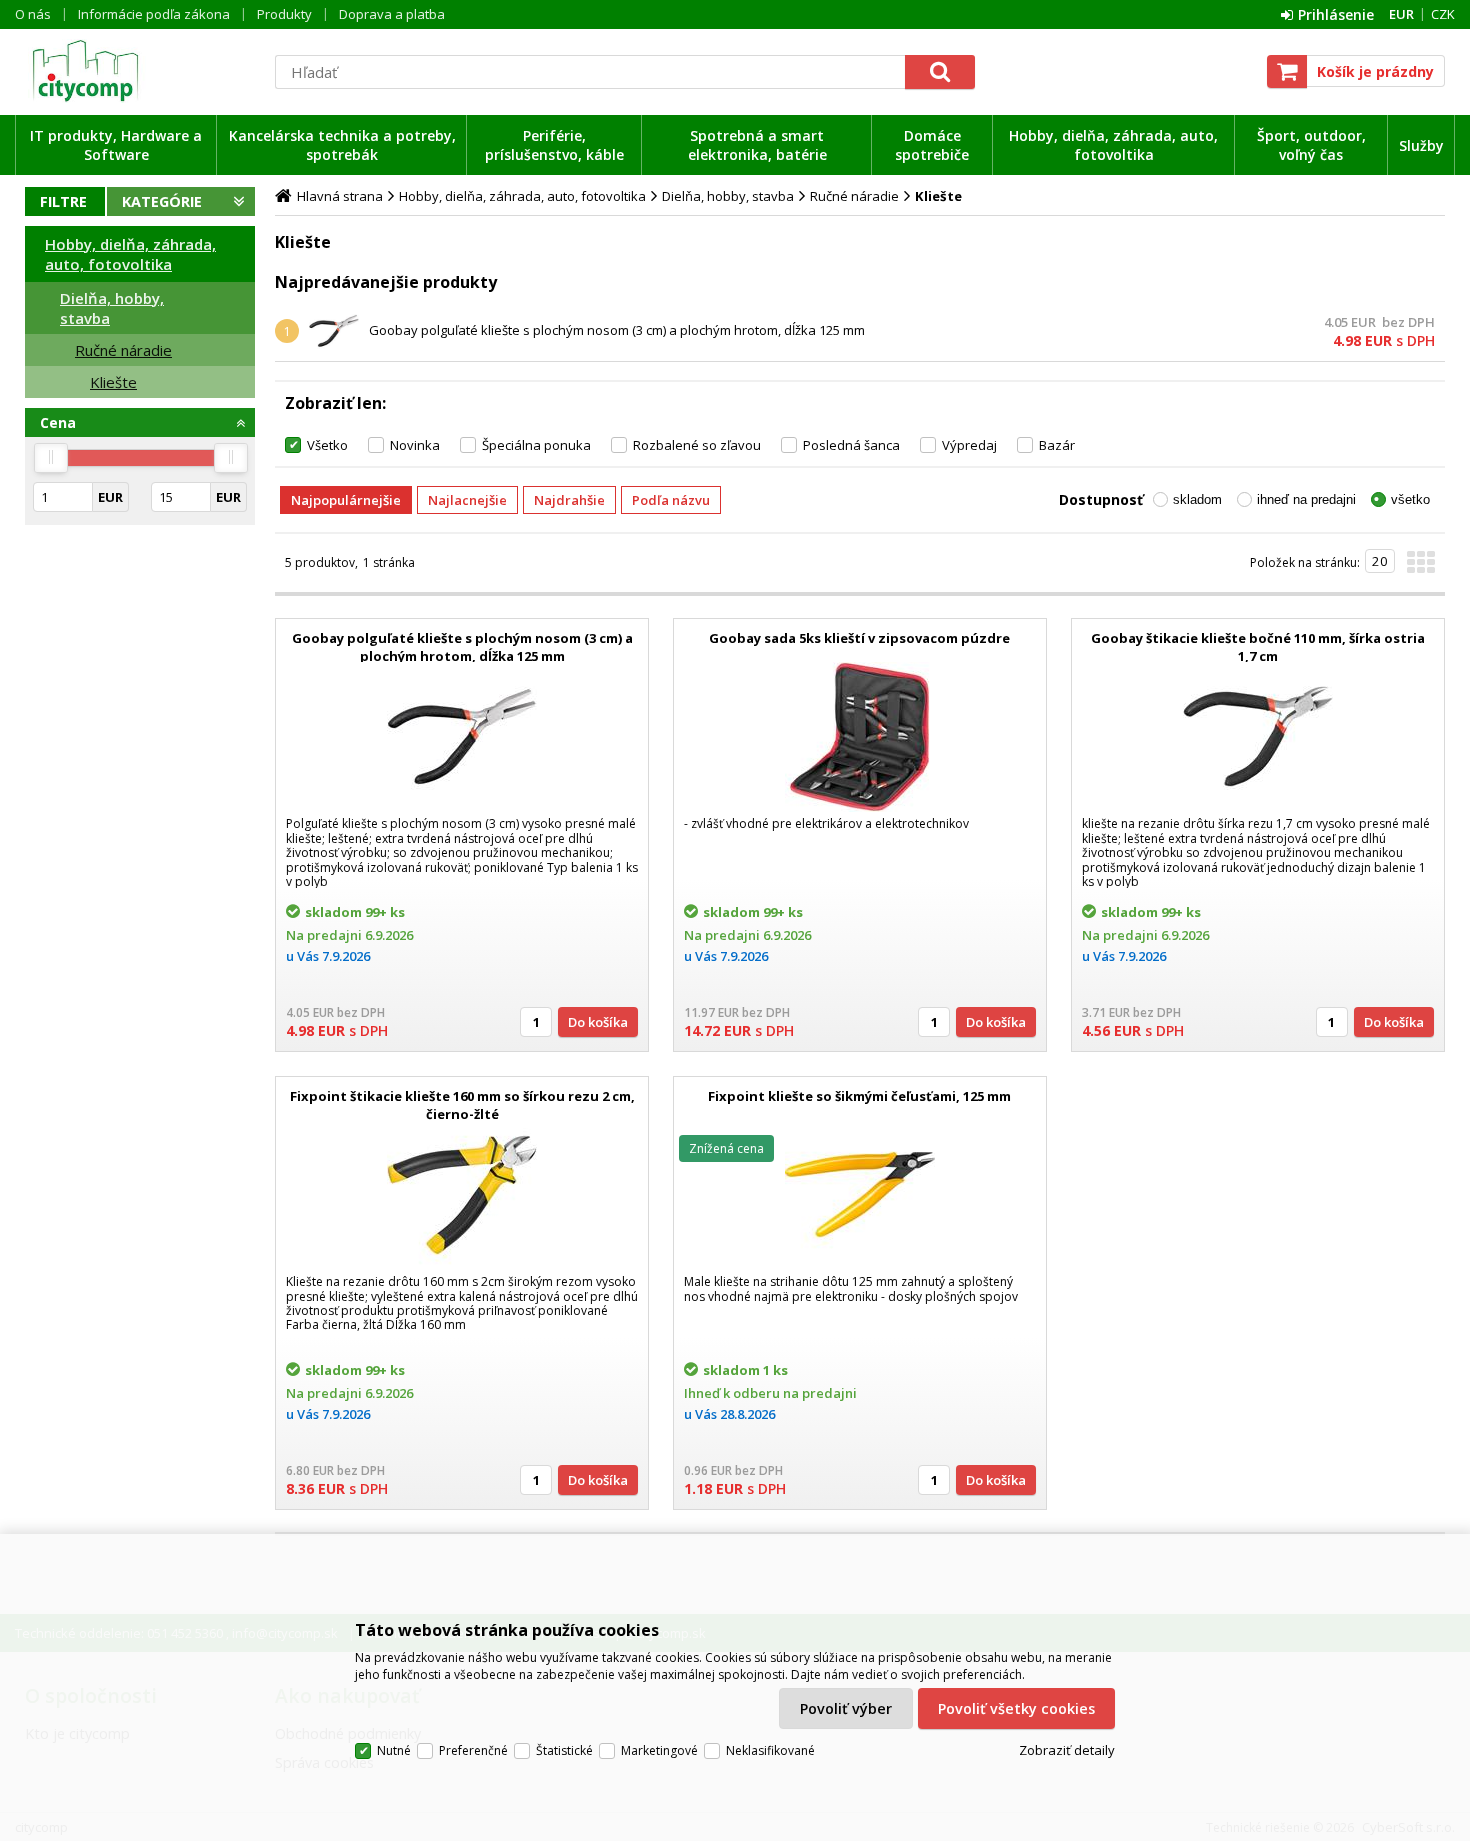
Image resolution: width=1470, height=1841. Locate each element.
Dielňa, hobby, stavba (112, 308)
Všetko (327, 445)
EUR (1401, 14)
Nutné (394, 1750)
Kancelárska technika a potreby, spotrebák (342, 145)
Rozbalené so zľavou (697, 445)
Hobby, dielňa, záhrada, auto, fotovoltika (1113, 145)
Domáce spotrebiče (932, 145)
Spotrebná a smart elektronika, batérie (757, 145)
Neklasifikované (770, 1750)
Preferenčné (473, 1750)
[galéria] (1421, 568)
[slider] (51, 458)
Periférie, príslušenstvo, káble (554, 145)
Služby (1421, 145)
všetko (1410, 499)
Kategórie (162, 201)
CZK (1443, 14)
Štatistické (564, 1750)
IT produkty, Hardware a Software (116, 145)
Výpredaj (969, 445)
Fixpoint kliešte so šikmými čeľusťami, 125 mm (859, 1096)
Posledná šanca (851, 445)
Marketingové (659, 1750)
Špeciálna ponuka (536, 445)
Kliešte (113, 382)
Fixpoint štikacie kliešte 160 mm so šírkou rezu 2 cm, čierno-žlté (462, 1105)
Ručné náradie (123, 350)
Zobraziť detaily (1067, 1750)
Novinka (415, 445)
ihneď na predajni (1306, 499)
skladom (1197, 499)
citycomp (140, 71)
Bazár (1057, 445)
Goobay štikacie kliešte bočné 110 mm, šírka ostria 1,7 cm (1258, 647)
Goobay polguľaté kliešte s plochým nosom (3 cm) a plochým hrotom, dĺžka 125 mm (617, 330)
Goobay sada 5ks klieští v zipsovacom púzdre (859, 638)
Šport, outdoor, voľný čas (1311, 145)
